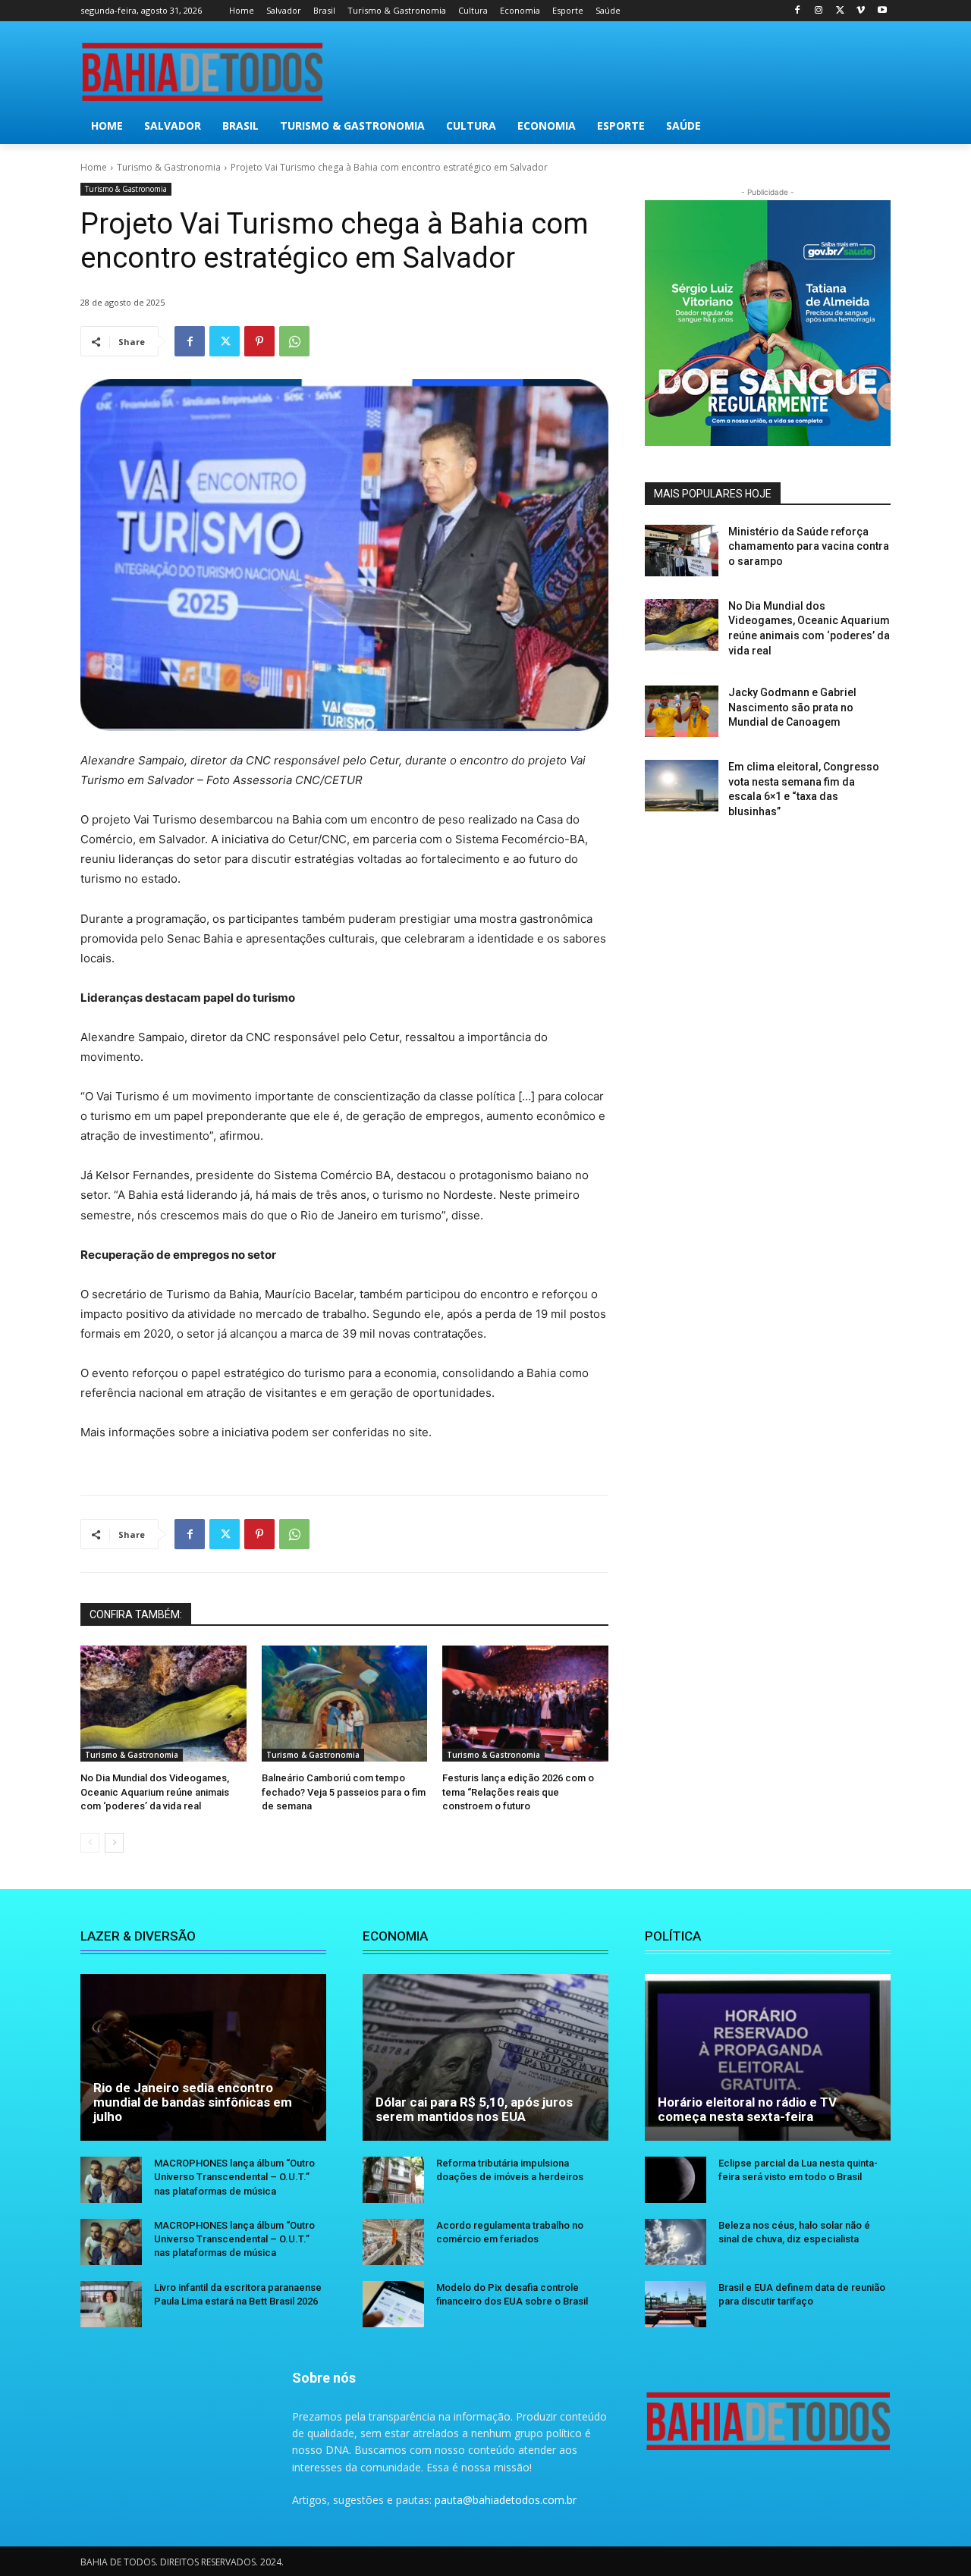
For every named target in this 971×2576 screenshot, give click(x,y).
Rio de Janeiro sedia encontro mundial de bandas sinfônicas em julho (193, 2102)
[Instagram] (819, 11)
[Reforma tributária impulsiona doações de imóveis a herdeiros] (393, 2180)
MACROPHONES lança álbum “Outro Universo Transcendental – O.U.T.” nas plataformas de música (234, 2177)
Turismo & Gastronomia (169, 167)
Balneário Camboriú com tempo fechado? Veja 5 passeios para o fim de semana (344, 1792)
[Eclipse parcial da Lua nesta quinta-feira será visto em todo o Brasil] (676, 2180)
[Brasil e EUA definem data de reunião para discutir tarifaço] (676, 2304)
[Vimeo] (861, 11)
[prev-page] (90, 1843)
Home (94, 167)
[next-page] (114, 1843)
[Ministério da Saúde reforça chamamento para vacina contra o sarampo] (682, 551)
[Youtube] (882, 11)
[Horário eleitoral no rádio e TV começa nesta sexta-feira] (768, 2057)
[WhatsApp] (294, 341)
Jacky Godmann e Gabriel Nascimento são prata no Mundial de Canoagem (792, 707)
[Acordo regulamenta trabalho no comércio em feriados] (393, 2242)
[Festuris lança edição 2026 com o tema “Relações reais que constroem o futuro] (525, 1704)
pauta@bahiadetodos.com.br (506, 2500)
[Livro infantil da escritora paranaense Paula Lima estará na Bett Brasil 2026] (111, 2304)
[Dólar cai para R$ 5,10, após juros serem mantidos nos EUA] (485, 2057)
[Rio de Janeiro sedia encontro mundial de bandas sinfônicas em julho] (203, 2057)
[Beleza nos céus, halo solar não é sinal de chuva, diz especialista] (676, 2242)
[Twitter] (840, 11)
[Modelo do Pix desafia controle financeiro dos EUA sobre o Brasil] (393, 2304)
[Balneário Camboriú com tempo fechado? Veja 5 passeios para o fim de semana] (345, 1704)
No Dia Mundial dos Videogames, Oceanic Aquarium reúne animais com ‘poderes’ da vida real (155, 1792)
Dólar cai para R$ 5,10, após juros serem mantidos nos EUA (474, 2109)
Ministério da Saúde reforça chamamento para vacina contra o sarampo (809, 546)
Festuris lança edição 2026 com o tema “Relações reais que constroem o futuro (518, 1792)
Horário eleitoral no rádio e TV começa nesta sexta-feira (747, 2109)
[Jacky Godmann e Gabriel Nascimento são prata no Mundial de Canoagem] (682, 711)
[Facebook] (798, 11)
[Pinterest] (259, 341)
